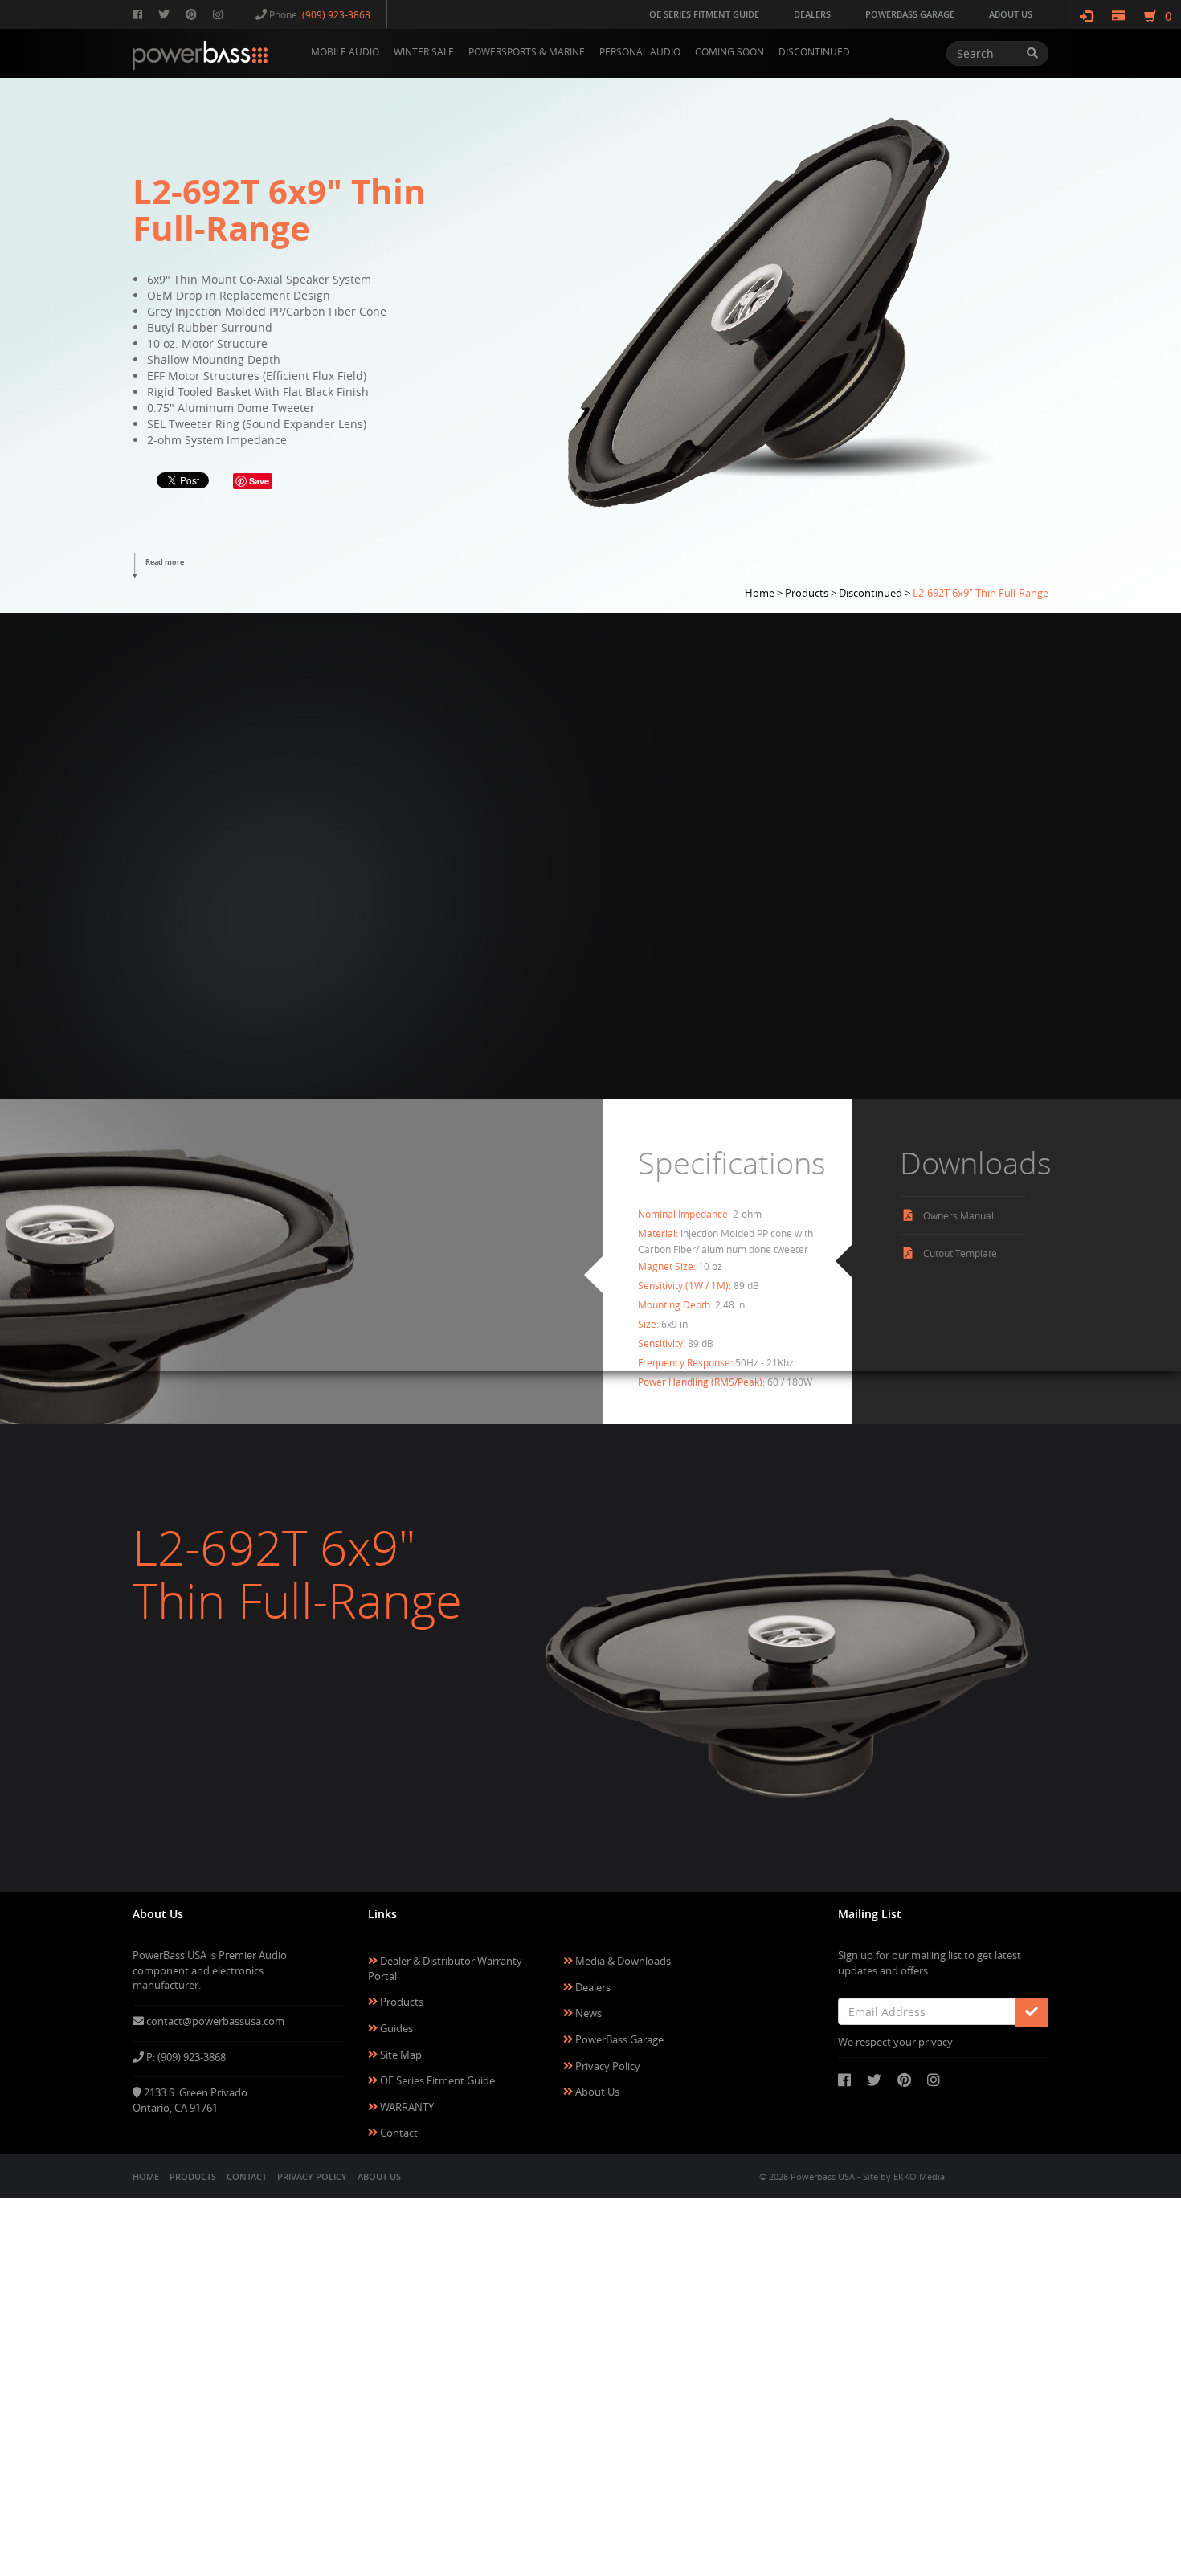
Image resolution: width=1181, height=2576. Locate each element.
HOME (146, 2176)
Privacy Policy (607, 2066)
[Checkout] (1118, 16)
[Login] (1086, 16)
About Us (596, 2092)
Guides (395, 2028)
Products (400, 2002)
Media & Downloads (622, 1961)
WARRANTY (406, 2107)
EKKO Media (919, 2176)
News (587, 2013)
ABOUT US (379, 2176)
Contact (398, 2133)
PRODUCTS (193, 2176)
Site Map (400, 2055)
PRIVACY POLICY (312, 2176)
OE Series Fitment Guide (436, 2080)
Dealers (592, 1987)
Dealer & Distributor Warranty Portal (445, 1968)
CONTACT (247, 2176)
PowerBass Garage (618, 2039)
